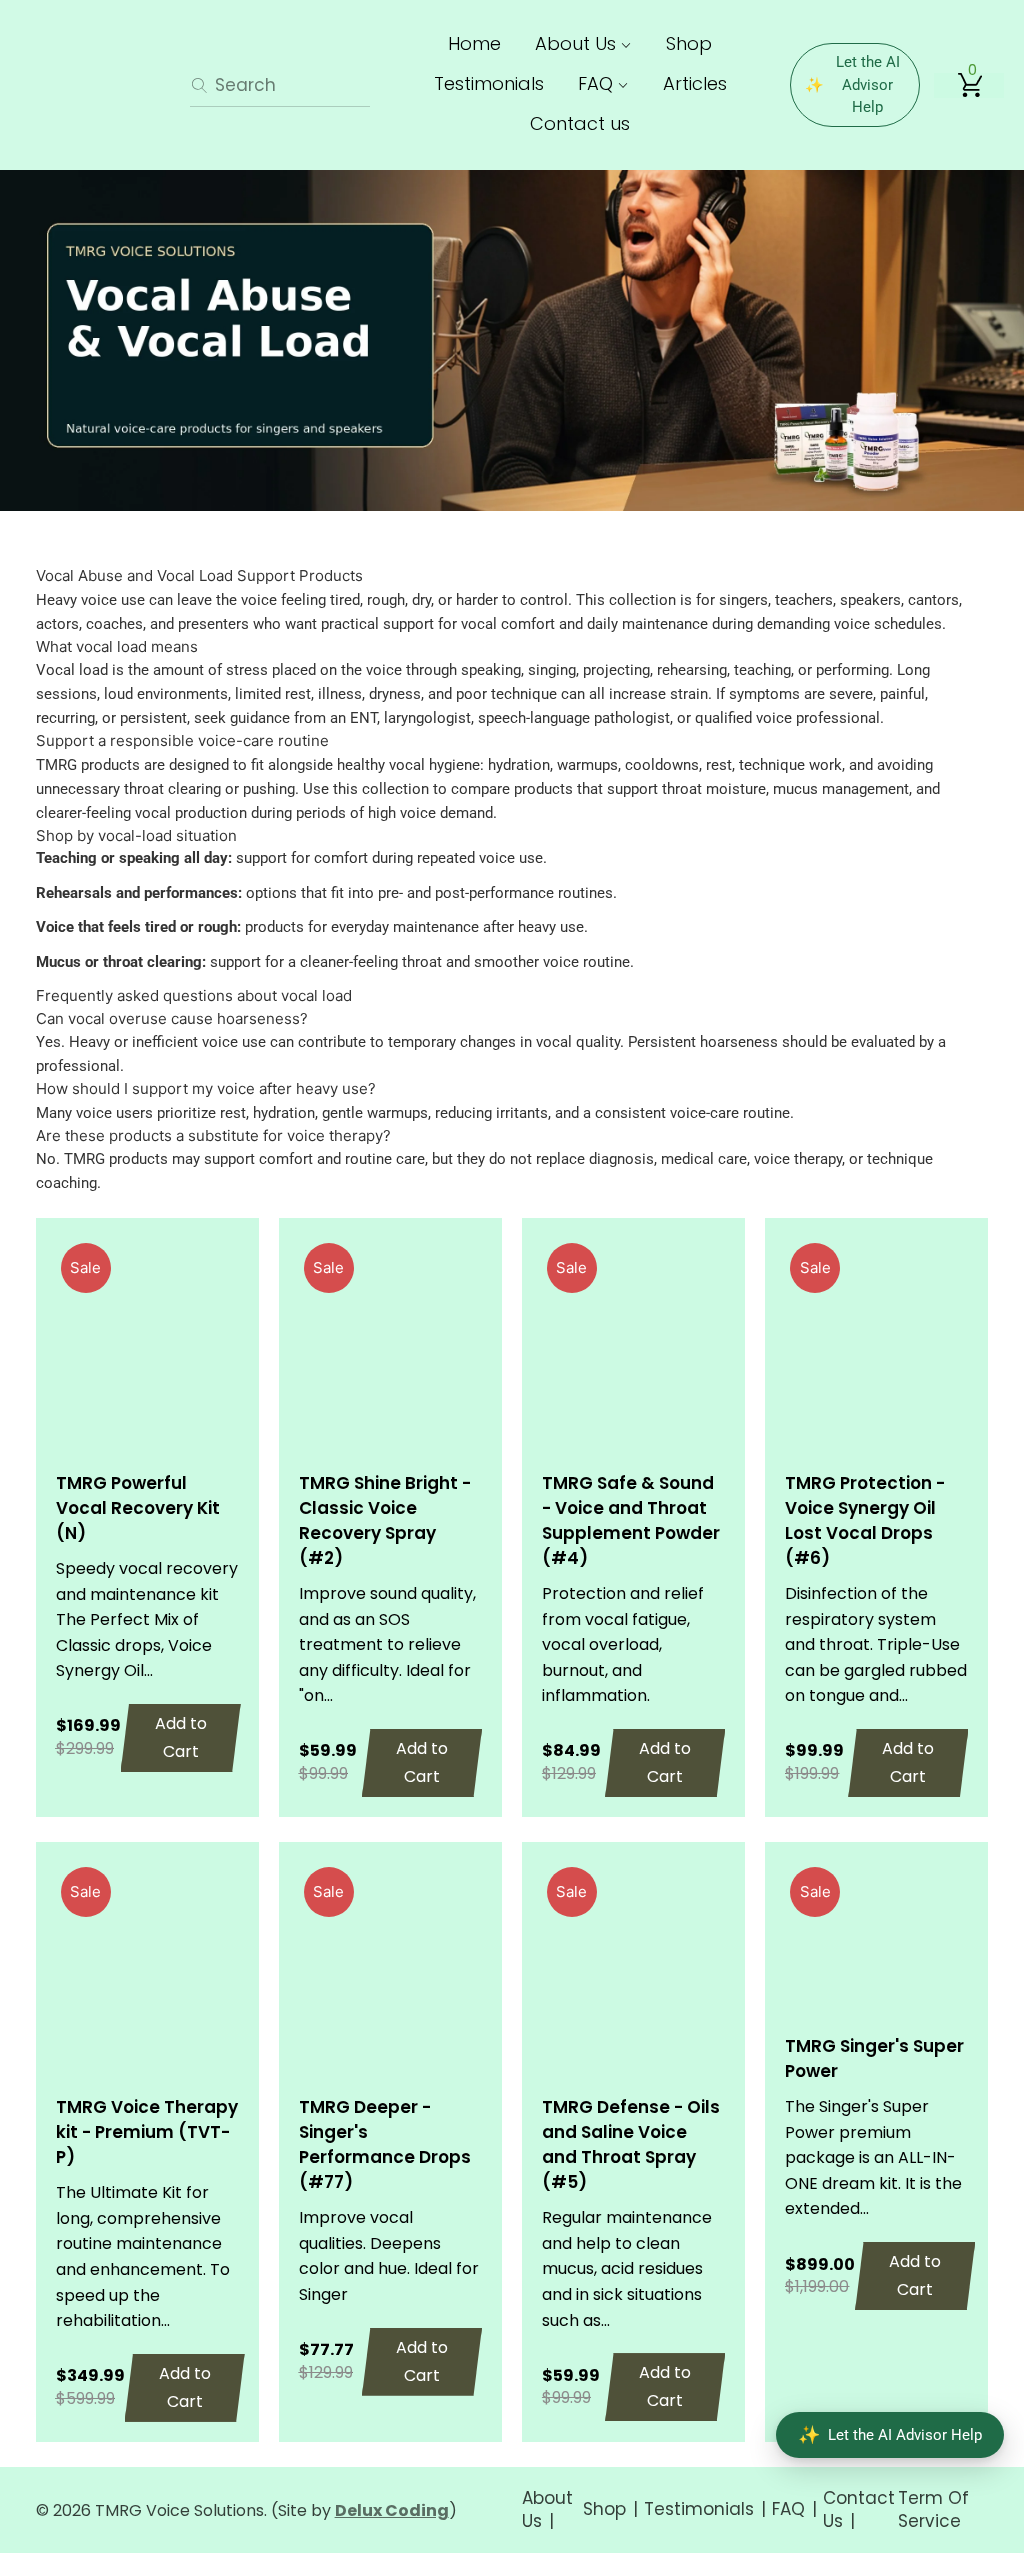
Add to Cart (181, 1737)
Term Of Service (933, 2509)
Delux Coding (392, 2510)
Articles (695, 83)
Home (474, 43)
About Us (578, 43)
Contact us (580, 123)
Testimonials (489, 83)
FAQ (598, 83)
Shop (689, 43)
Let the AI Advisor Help (852, 84)
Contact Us (859, 2509)
